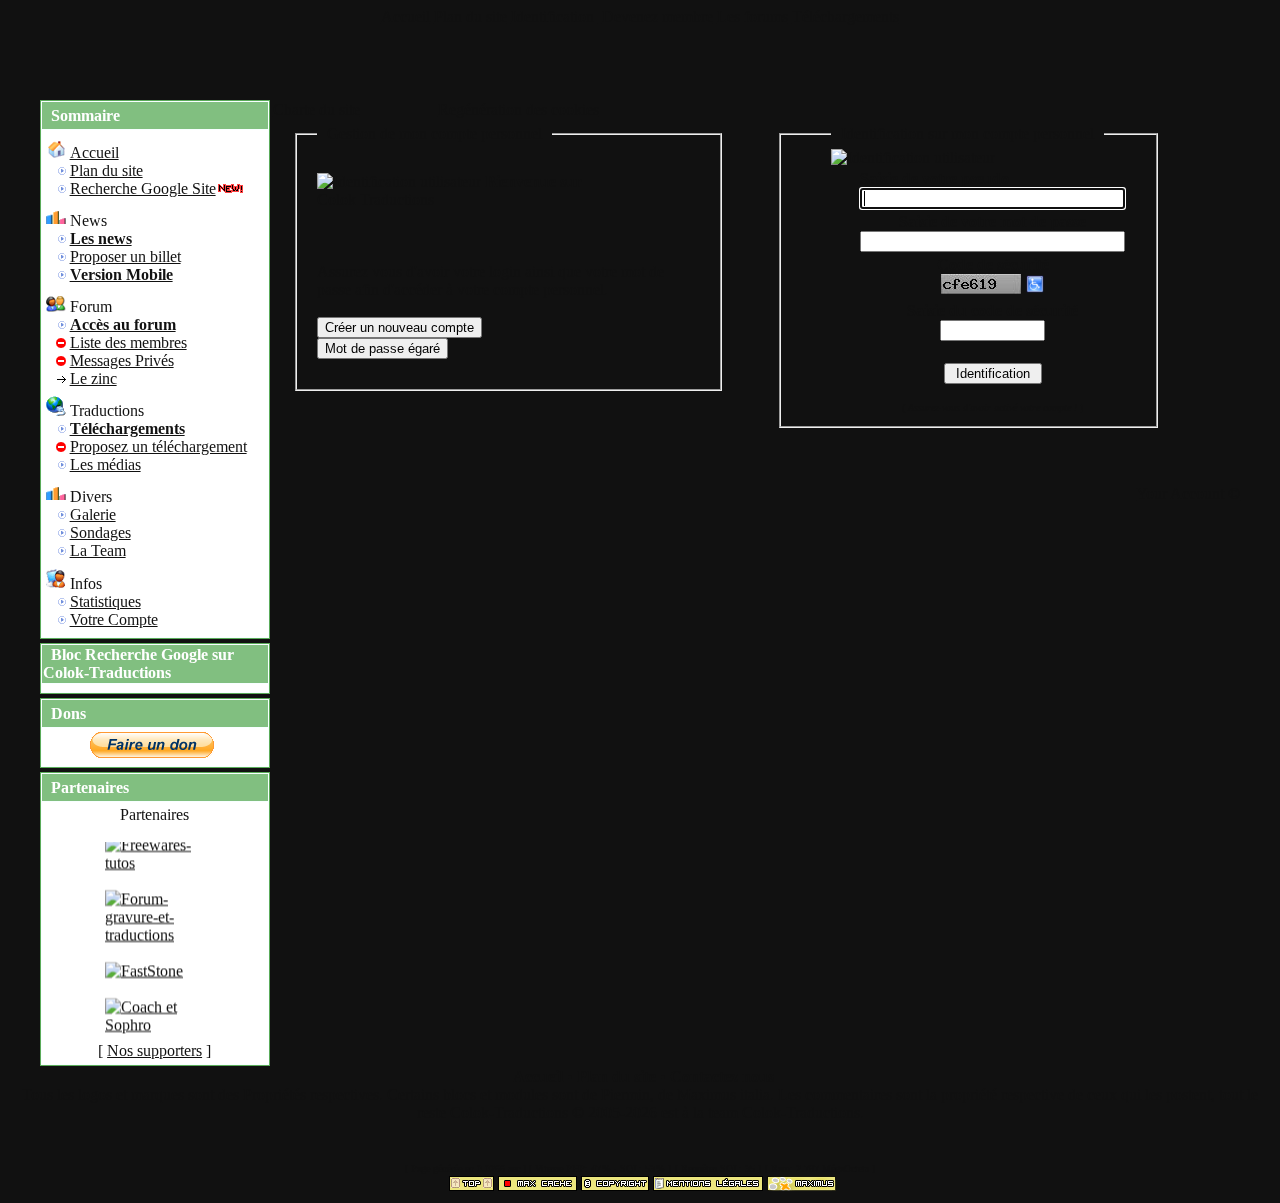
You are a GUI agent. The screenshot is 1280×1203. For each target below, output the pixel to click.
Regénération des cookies (518, 109)
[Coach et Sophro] (155, 1031)
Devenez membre (657, 16)
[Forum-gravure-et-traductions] (155, 941)
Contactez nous (722, 1076)
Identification (554, 16)
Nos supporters (154, 1050)
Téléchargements (845, 16)
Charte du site (316, 109)
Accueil (405, 16)
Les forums (752, 16)
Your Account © (1188, 493)
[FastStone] (144, 977)
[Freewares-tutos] (155, 869)
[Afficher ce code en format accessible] (1035, 288)
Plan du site (470, 16)
